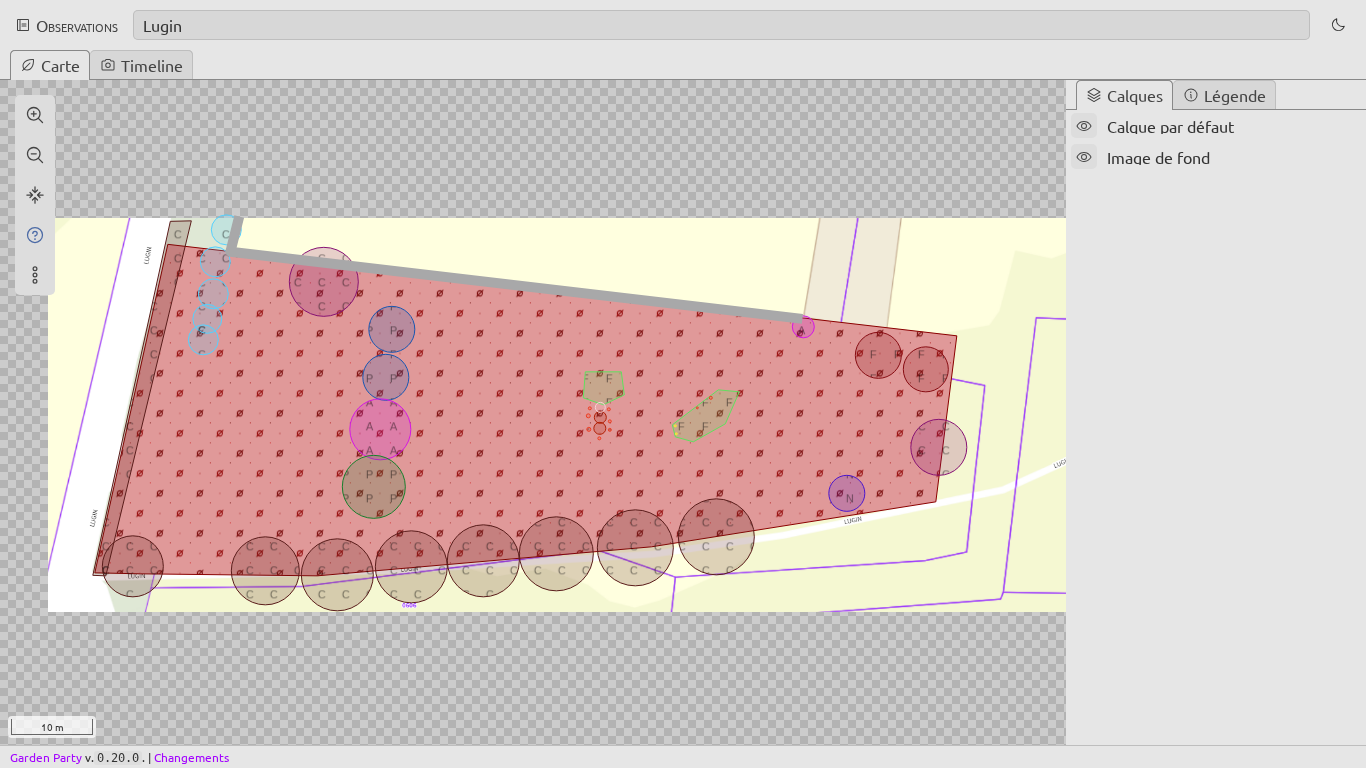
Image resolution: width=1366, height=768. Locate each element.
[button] (1338, 25)
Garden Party (46, 757)
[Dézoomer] (35, 155)
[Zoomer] (35, 115)
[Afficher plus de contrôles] (35, 275)
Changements (191, 757)
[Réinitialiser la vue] (35, 195)
